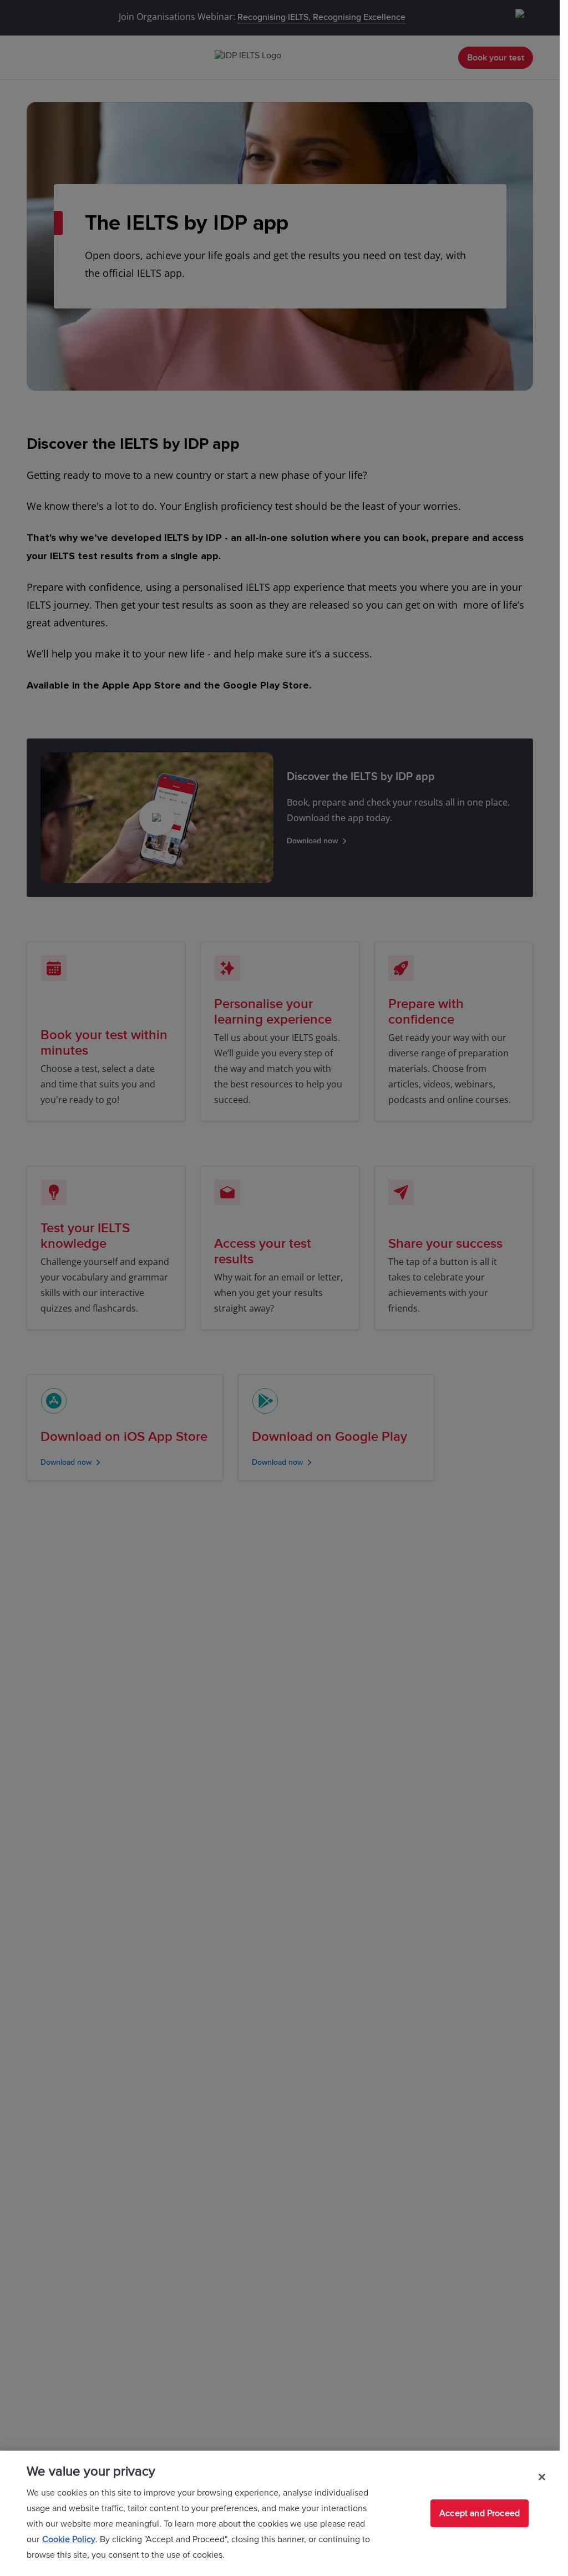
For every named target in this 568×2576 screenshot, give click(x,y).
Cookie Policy (69, 2539)
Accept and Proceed (480, 2513)
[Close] (542, 2477)
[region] (280, 2513)
